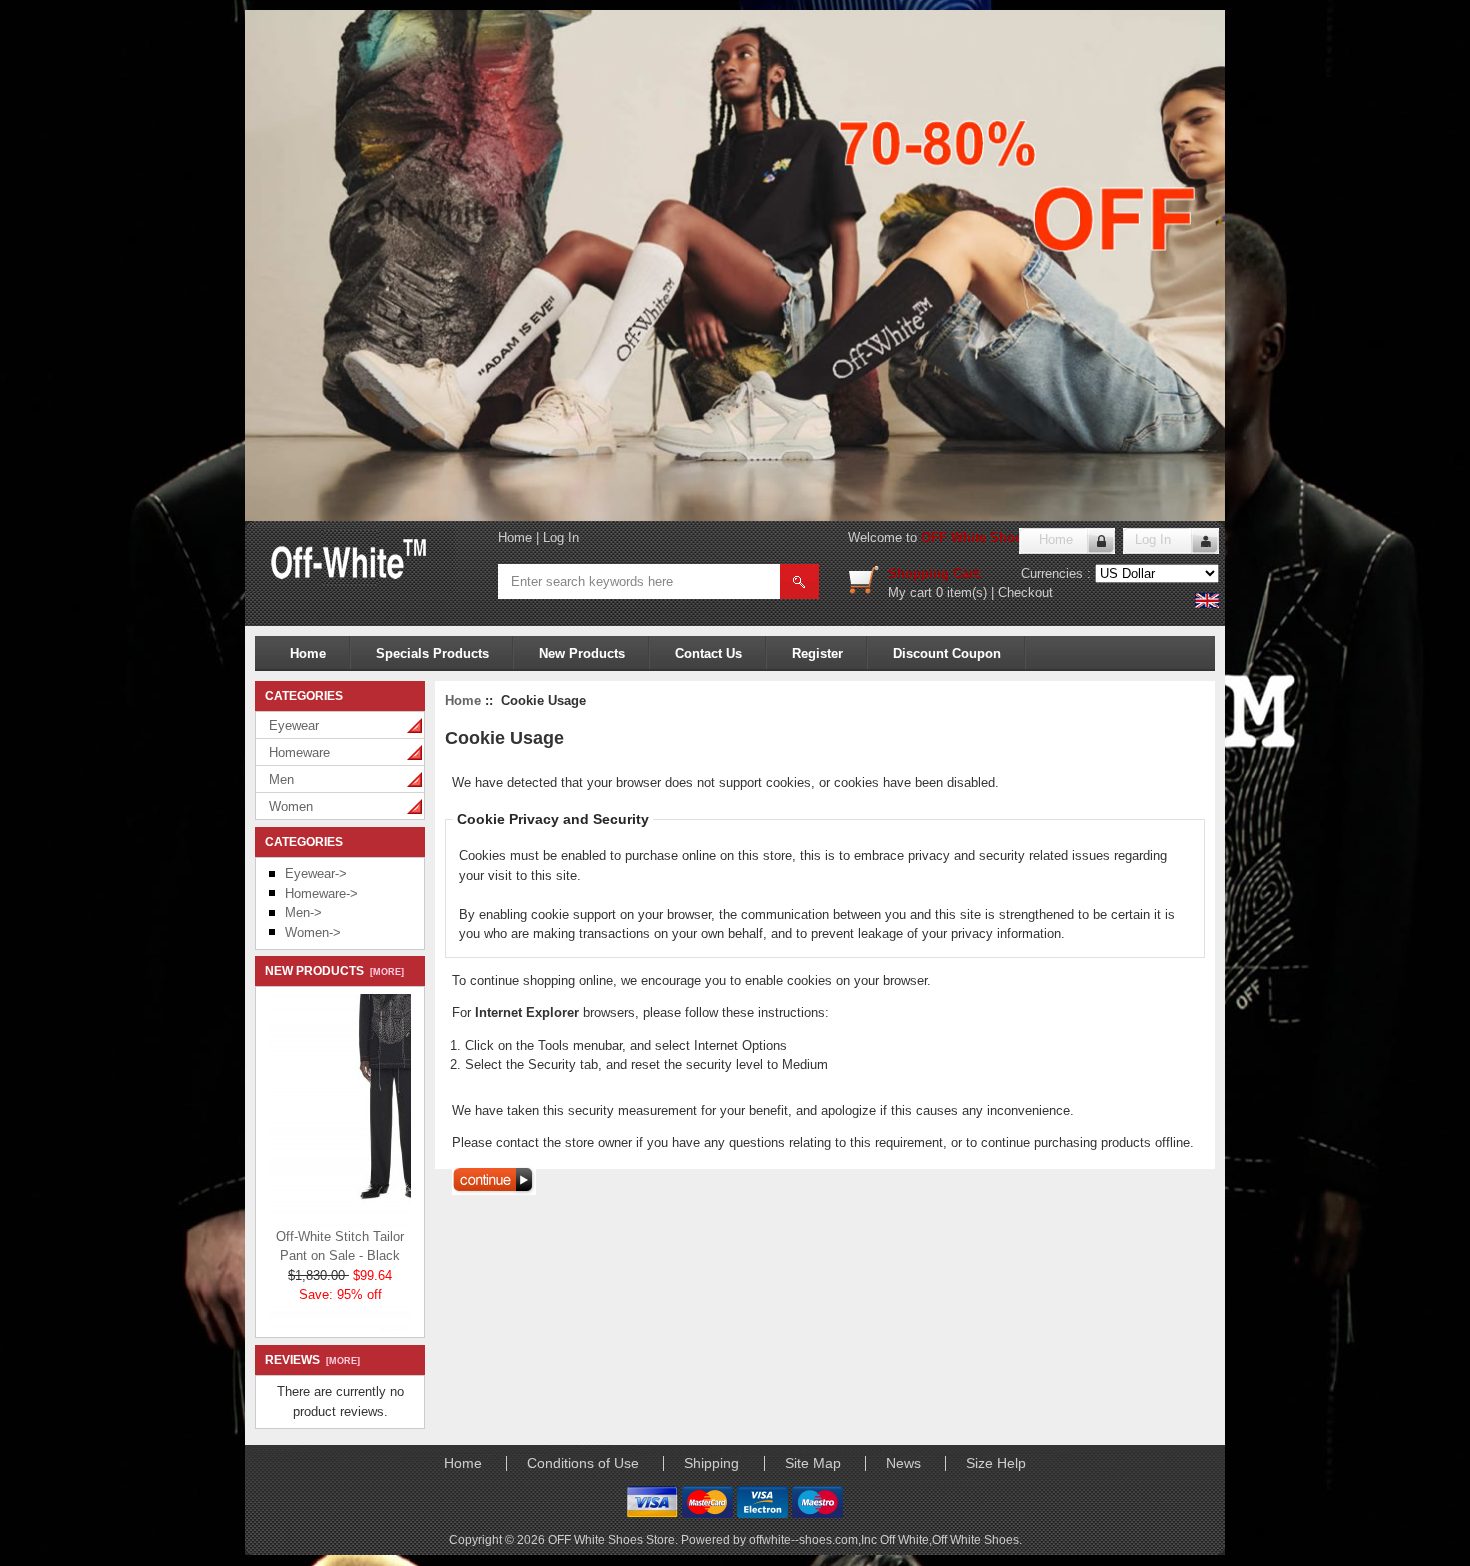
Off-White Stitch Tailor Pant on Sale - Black (340, 1236)
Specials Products (432, 653)
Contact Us (708, 653)
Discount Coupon (947, 653)
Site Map (813, 1463)
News (903, 1463)
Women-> (313, 932)
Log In (561, 537)
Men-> (303, 912)
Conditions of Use (583, 1463)
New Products (582, 653)
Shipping (711, 1463)
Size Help (996, 1463)
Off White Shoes (975, 1539)
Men (281, 779)
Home (515, 537)
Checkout (1025, 592)
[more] (384, 972)
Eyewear (294, 725)
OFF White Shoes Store (993, 537)
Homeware (299, 752)
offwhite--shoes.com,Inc (814, 1539)
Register (817, 653)
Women (291, 806)
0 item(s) (961, 592)
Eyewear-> (316, 873)
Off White (904, 1539)
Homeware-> (321, 893)
